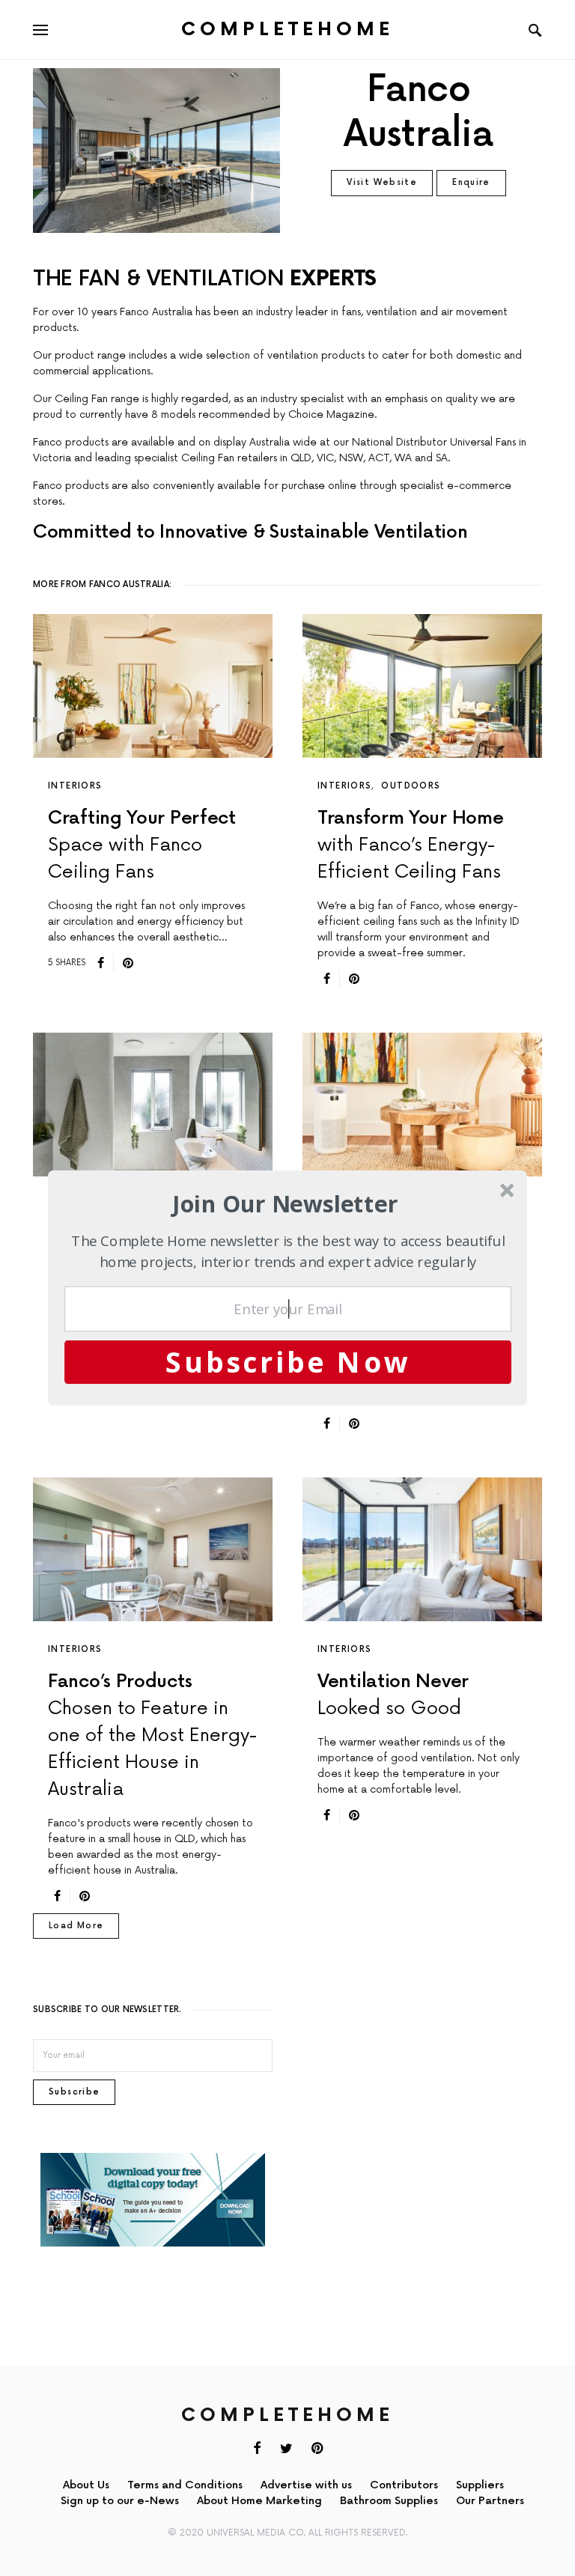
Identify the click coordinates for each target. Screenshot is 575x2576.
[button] (286, 1204)
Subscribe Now (288, 1361)
